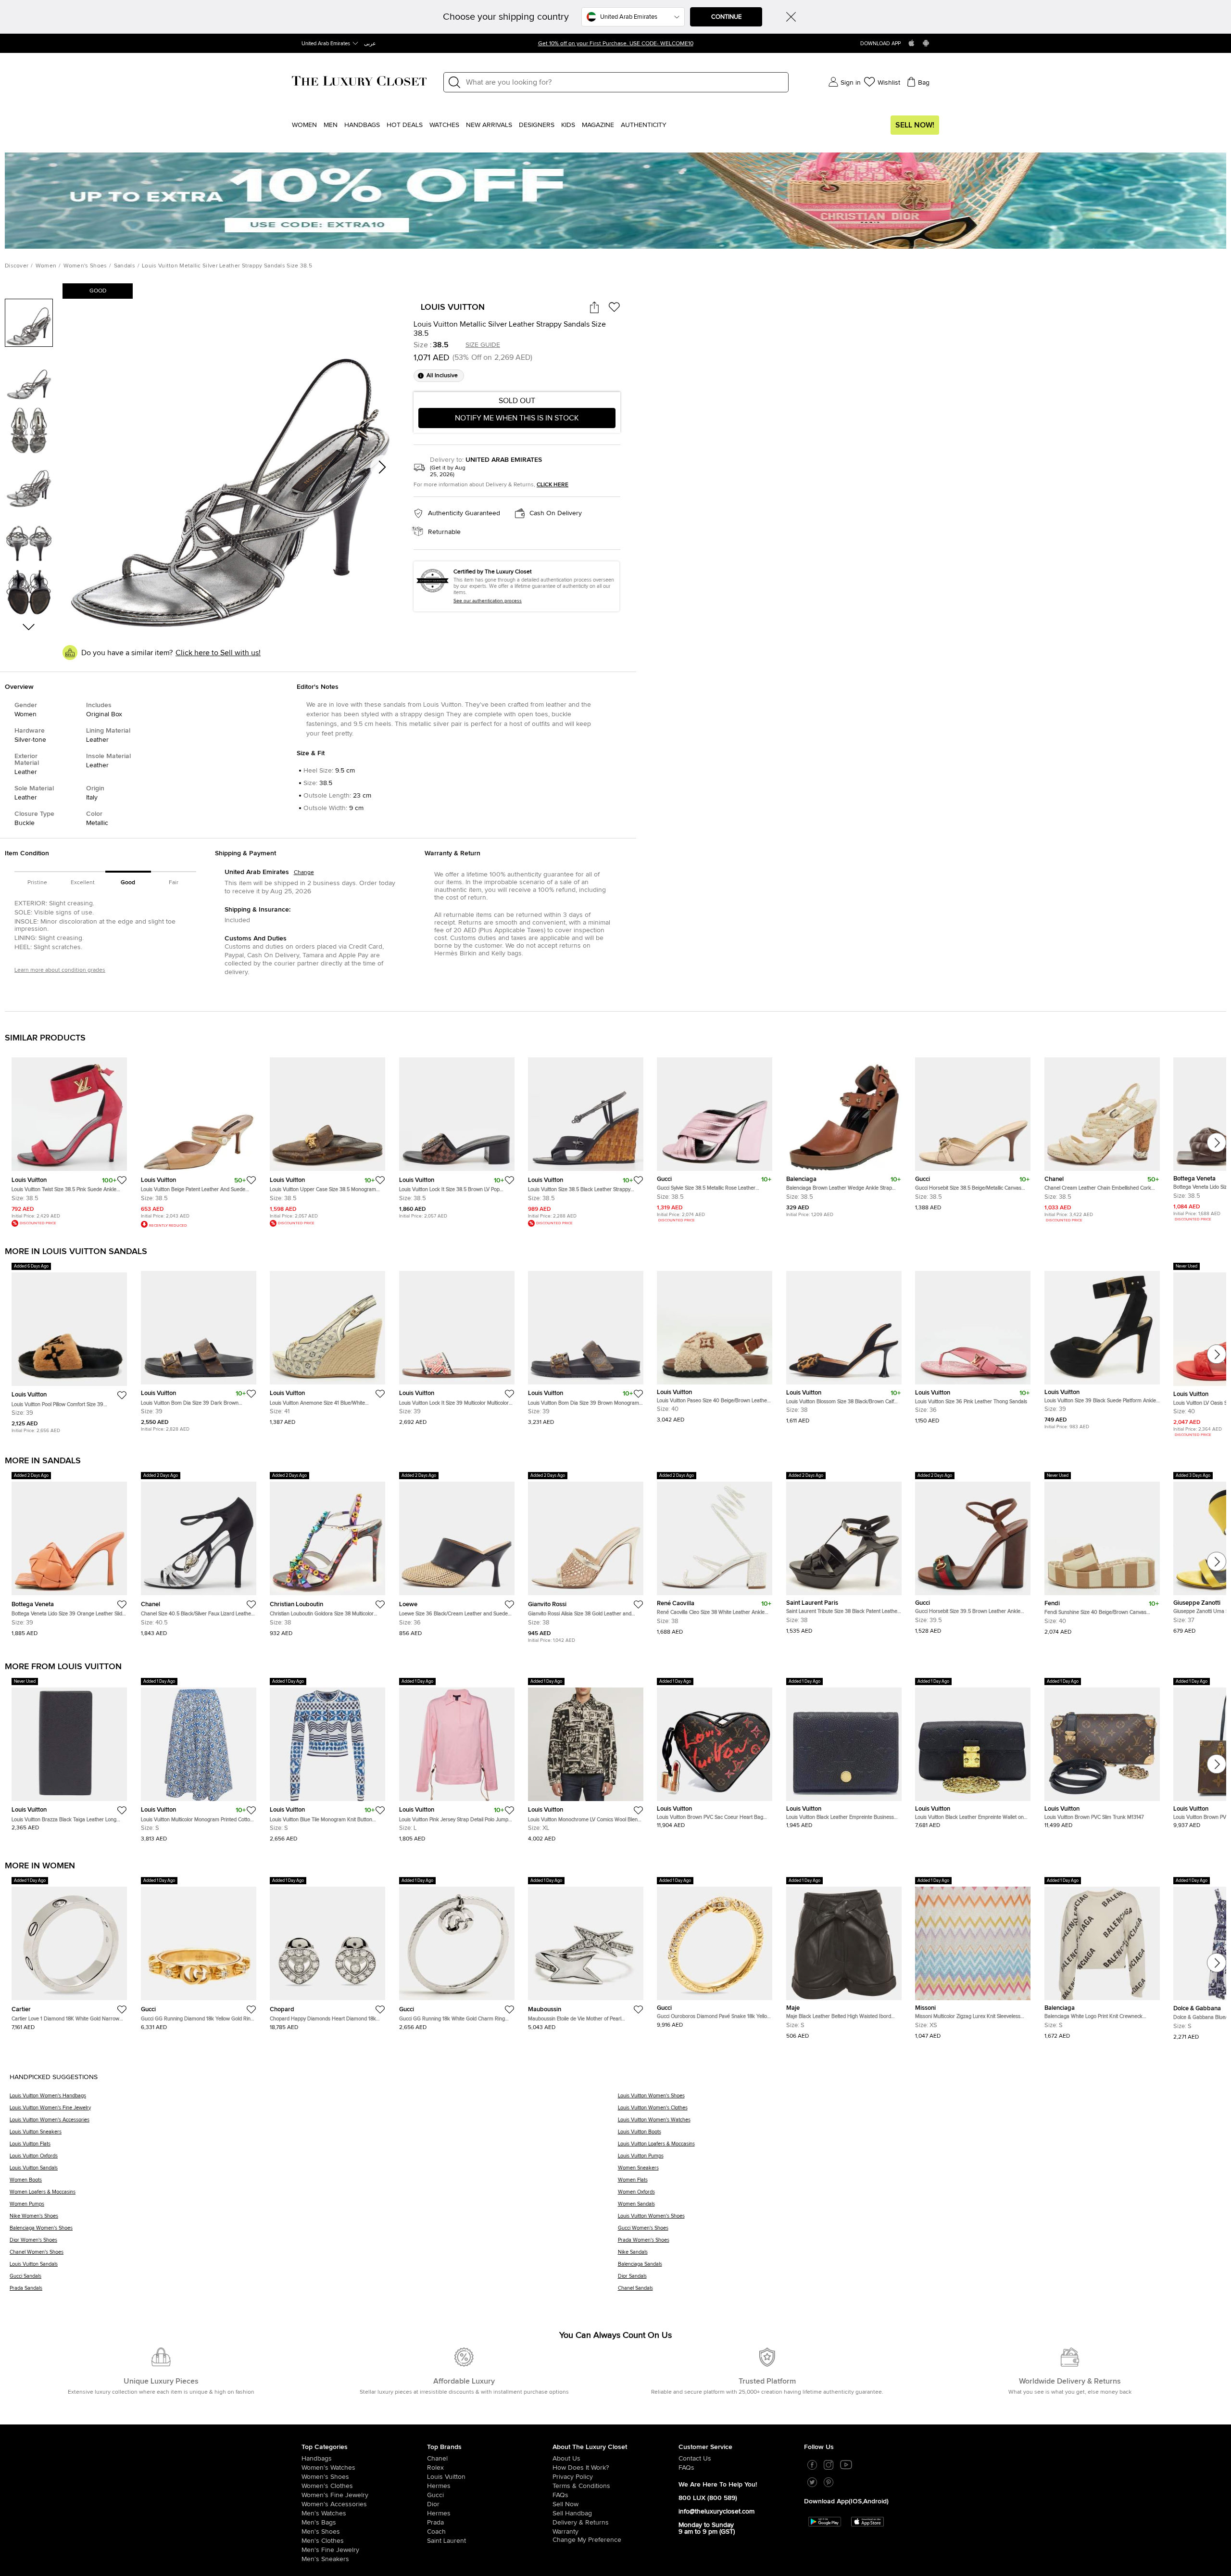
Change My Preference (587, 2544)
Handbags (362, 125)
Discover (17, 266)
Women (304, 125)
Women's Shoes (85, 266)
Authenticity (644, 125)
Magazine (598, 125)
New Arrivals (489, 125)
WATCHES (444, 125)
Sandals (125, 266)
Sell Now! (915, 125)
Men (331, 125)
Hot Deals (405, 125)
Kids (568, 125)
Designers (537, 125)
